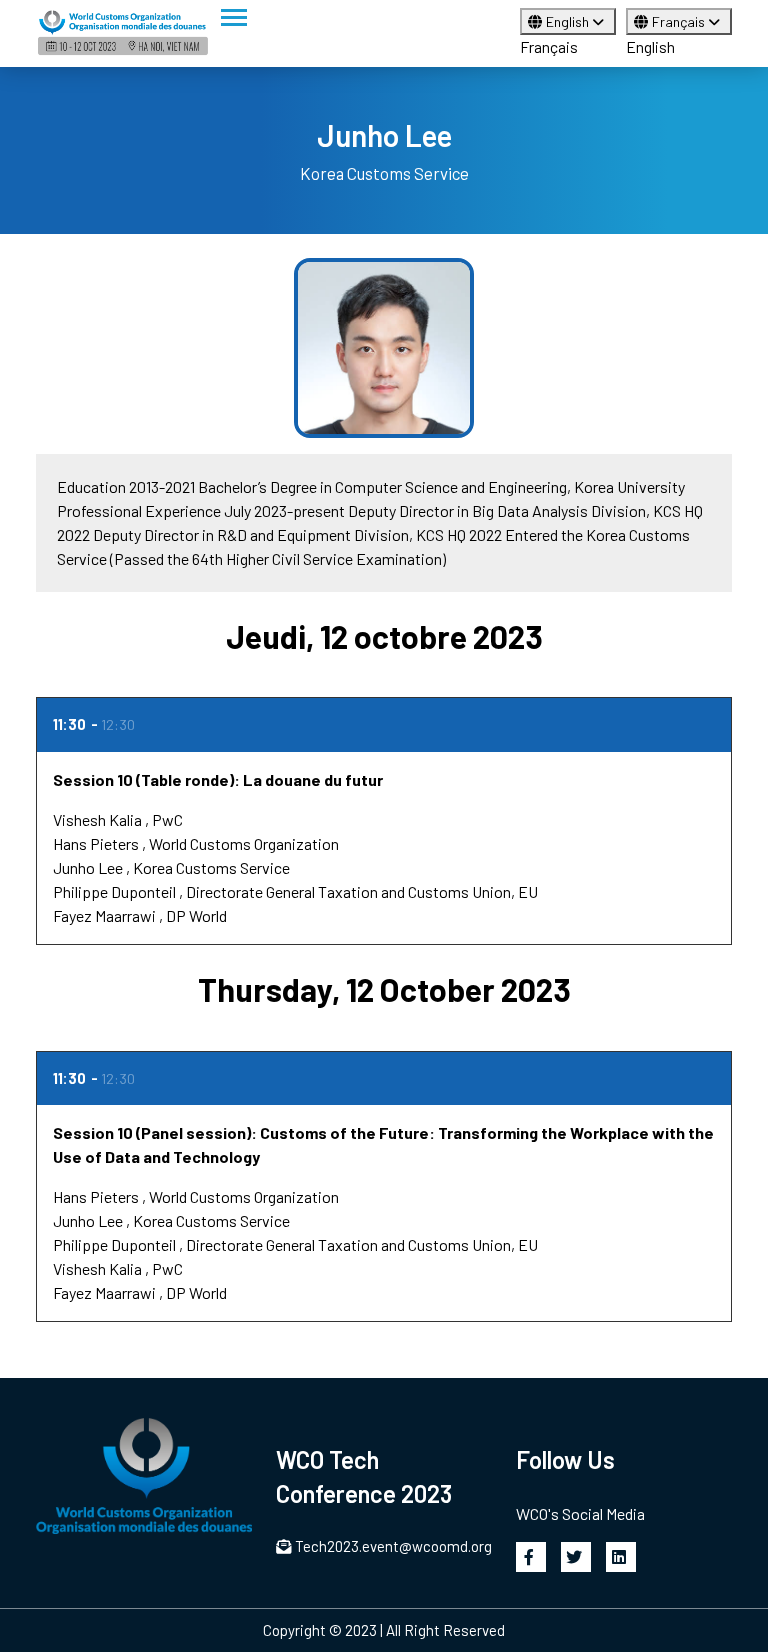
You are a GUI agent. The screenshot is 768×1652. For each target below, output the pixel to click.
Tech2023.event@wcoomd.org (393, 1546)
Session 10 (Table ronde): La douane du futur (218, 779)
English (569, 21)
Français (549, 46)
